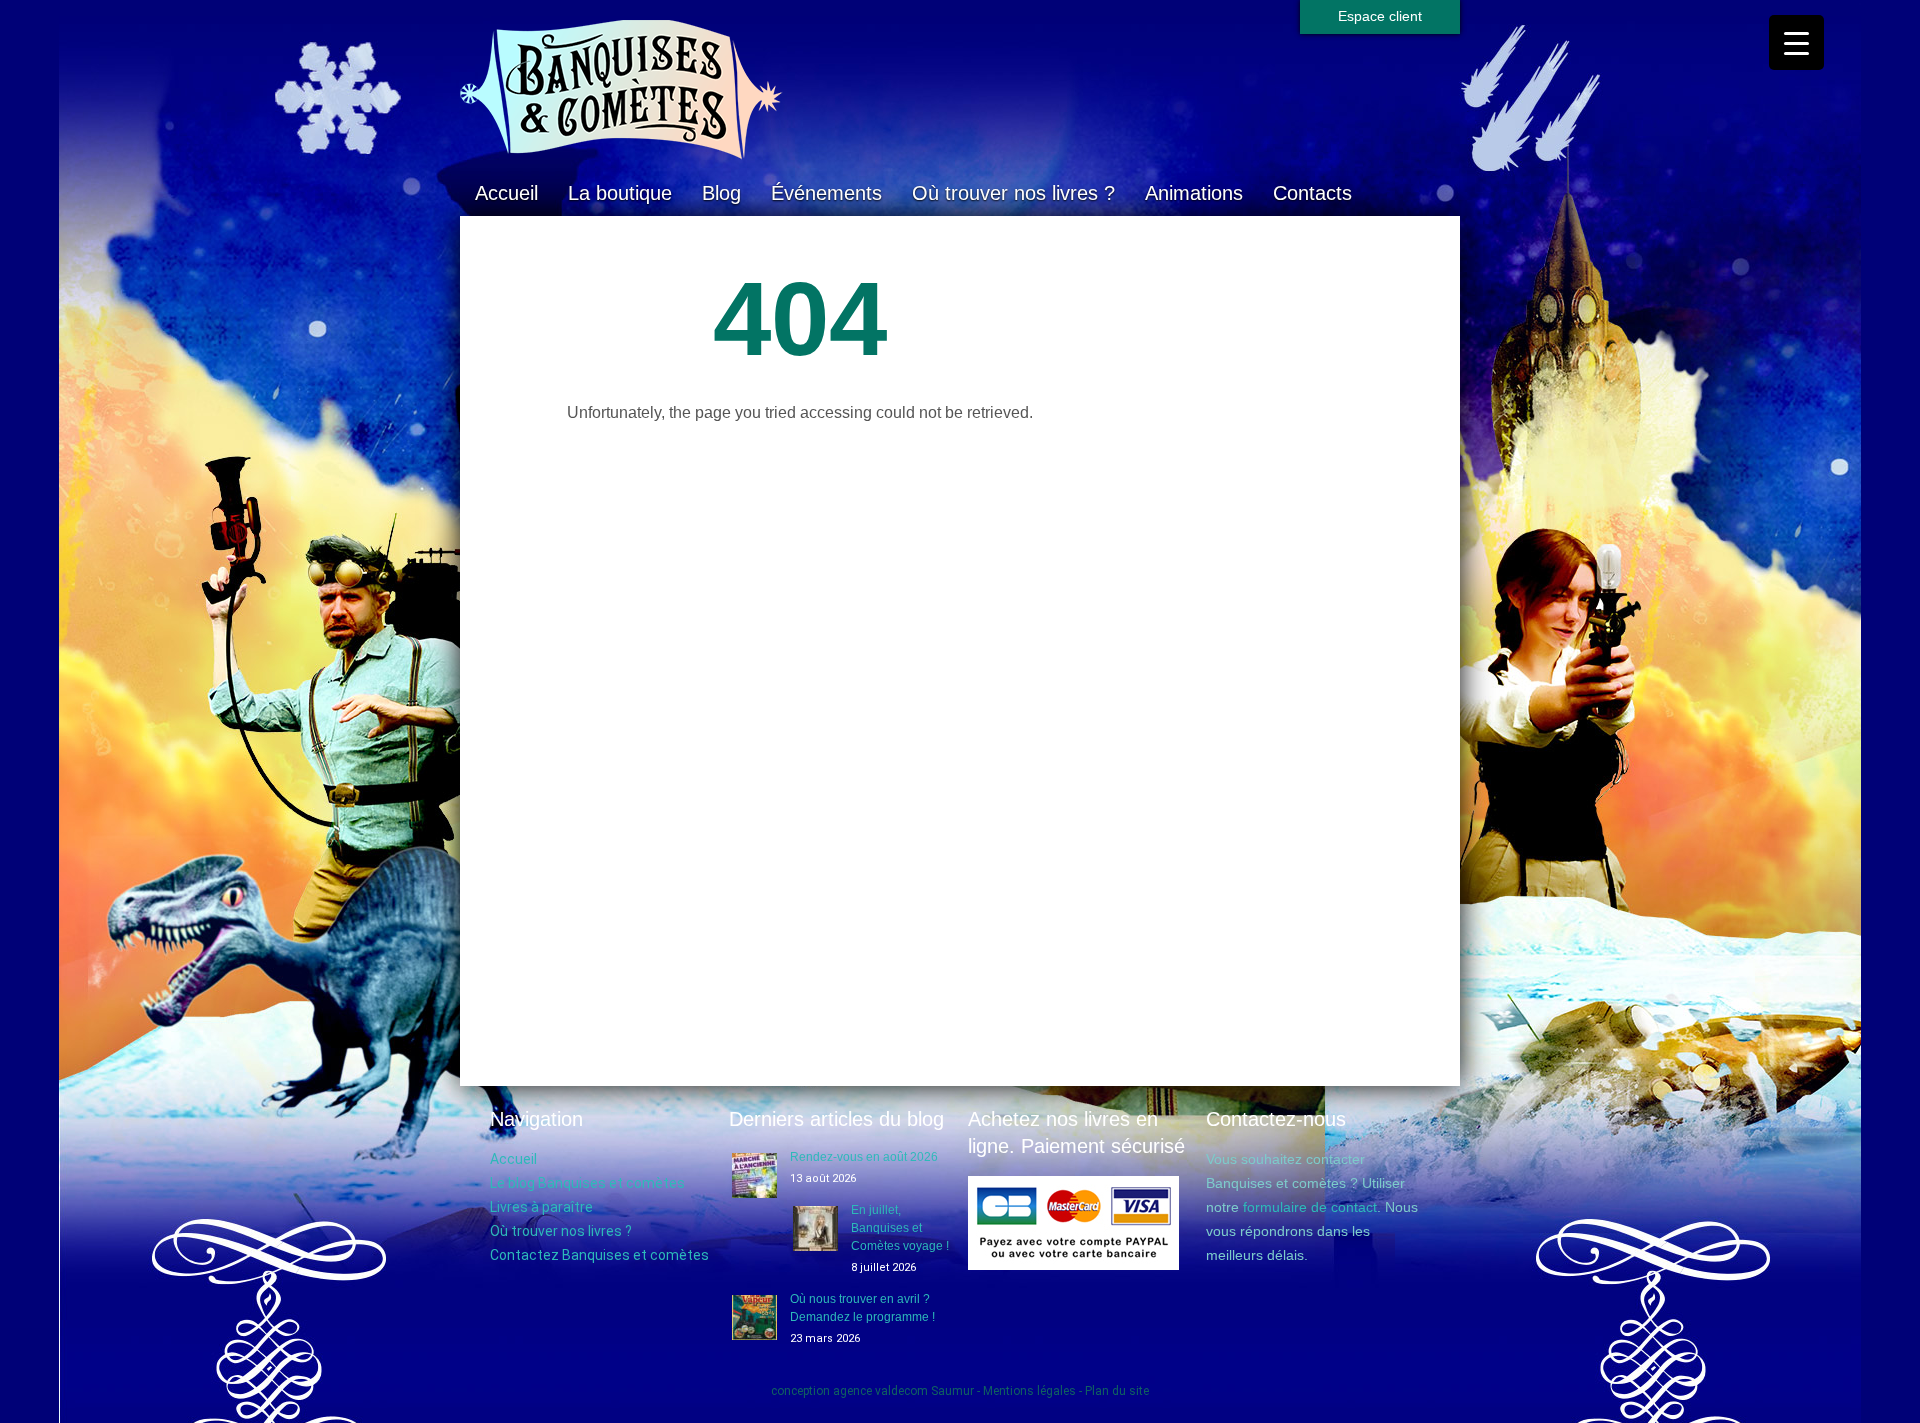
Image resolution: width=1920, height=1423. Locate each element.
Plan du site (1117, 1391)
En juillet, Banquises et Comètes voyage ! (900, 1228)
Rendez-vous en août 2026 (864, 1157)
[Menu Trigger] (1796, 42)
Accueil (506, 193)
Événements (826, 193)
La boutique (620, 193)
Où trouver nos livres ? (1013, 193)
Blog (721, 193)
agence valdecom (880, 1391)
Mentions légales (1029, 1391)
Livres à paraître (541, 1207)
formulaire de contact (1310, 1207)
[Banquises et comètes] (960, 90)
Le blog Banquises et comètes (587, 1183)
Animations (1194, 193)
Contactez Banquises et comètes (599, 1255)
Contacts (1312, 193)
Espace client (1380, 16)
